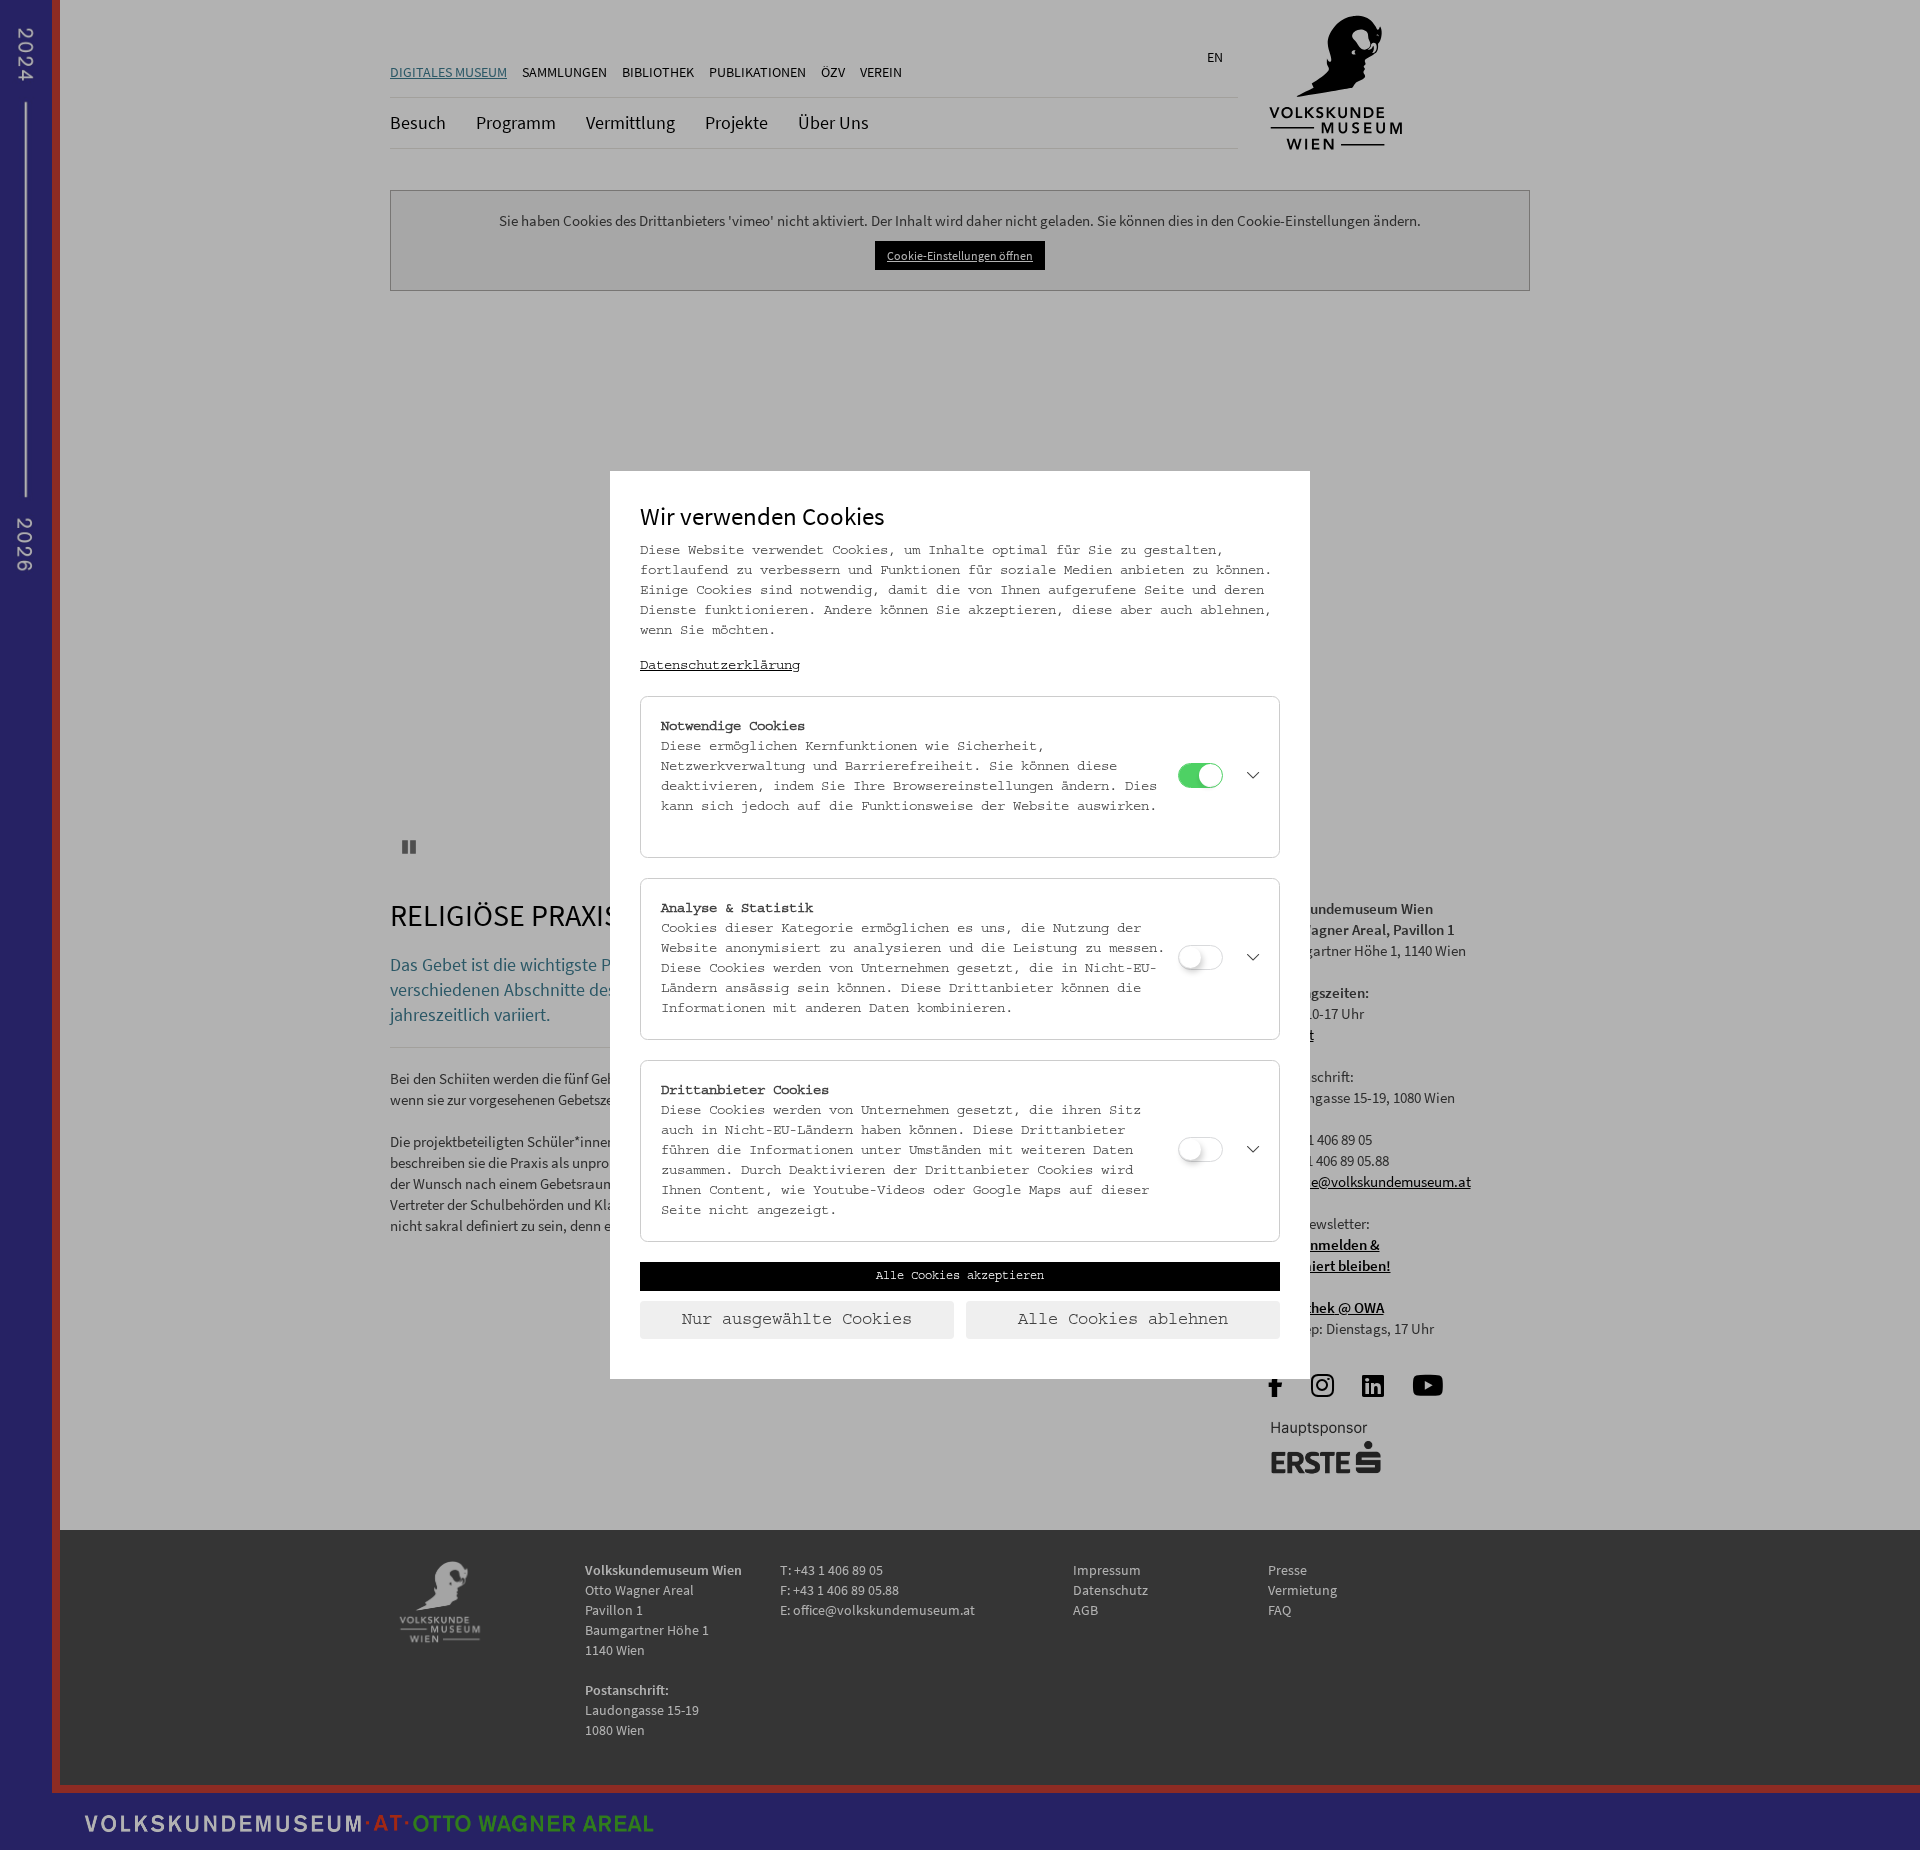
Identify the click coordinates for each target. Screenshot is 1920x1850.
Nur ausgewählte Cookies (797, 1320)
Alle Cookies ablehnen (1123, 1320)
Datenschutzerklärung (720, 666)
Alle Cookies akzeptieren (960, 1276)
